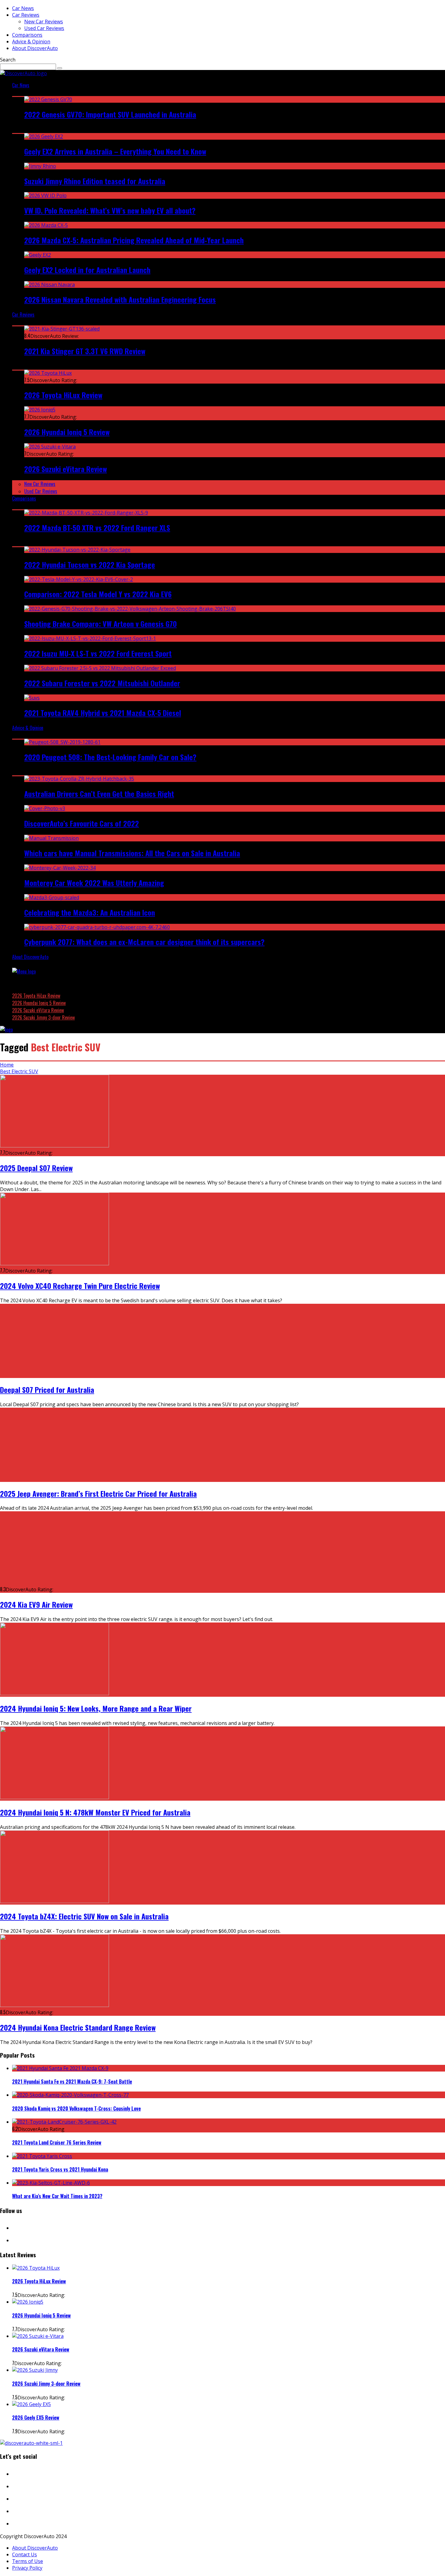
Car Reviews (26, 15)
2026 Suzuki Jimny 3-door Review (43, 1017)
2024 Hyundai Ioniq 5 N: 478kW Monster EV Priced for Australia (95, 1812)
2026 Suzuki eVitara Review (66, 469)
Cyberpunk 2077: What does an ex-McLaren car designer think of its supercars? (144, 942)
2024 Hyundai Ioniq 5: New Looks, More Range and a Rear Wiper (96, 1708)
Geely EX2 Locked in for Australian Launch (87, 270)
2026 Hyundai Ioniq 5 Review (67, 432)
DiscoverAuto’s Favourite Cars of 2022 (82, 823)
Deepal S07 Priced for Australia (47, 1390)
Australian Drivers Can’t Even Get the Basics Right (99, 794)
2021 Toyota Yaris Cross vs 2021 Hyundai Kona (60, 2169)
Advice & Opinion (31, 42)
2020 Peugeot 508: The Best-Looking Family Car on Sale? (110, 757)
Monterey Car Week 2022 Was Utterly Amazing (94, 883)
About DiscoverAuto (35, 48)
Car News (23, 8)
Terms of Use (28, 2561)
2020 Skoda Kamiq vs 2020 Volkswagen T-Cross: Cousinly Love (76, 2108)
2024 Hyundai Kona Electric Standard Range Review (78, 2027)
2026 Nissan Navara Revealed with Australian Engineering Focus (120, 299)
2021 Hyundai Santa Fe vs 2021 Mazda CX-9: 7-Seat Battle (72, 2082)
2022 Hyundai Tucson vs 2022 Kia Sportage (90, 564)
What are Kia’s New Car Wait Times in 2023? (57, 2196)
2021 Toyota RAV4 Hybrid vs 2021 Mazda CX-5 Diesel (103, 713)
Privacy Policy (27, 2568)
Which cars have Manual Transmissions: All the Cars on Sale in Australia (132, 853)
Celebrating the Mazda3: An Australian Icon (90, 912)
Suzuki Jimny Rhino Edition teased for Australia (95, 181)
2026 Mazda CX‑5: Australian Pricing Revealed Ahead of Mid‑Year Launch (134, 240)
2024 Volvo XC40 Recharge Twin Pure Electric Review (80, 1286)
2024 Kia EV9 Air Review (36, 1604)
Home (7, 1065)
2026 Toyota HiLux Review (63, 395)
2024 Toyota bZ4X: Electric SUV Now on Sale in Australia (84, 1916)
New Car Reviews (44, 22)
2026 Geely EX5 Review (36, 2418)
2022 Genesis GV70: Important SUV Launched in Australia (110, 114)
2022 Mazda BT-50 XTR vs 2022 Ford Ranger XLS (97, 528)
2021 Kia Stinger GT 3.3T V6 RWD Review (85, 351)
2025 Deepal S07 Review (36, 1168)
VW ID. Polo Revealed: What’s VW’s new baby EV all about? (110, 210)
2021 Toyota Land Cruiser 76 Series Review (57, 2142)
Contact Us (25, 2554)
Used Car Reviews (44, 28)
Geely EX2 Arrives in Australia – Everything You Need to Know (115, 151)
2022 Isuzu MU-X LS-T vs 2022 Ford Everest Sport (98, 653)
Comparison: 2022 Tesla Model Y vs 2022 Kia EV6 (98, 594)
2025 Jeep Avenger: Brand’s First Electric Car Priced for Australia (98, 1493)
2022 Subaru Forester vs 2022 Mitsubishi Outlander (102, 683)
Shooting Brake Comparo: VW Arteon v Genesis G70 (101, 624)
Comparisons (27, 35)
